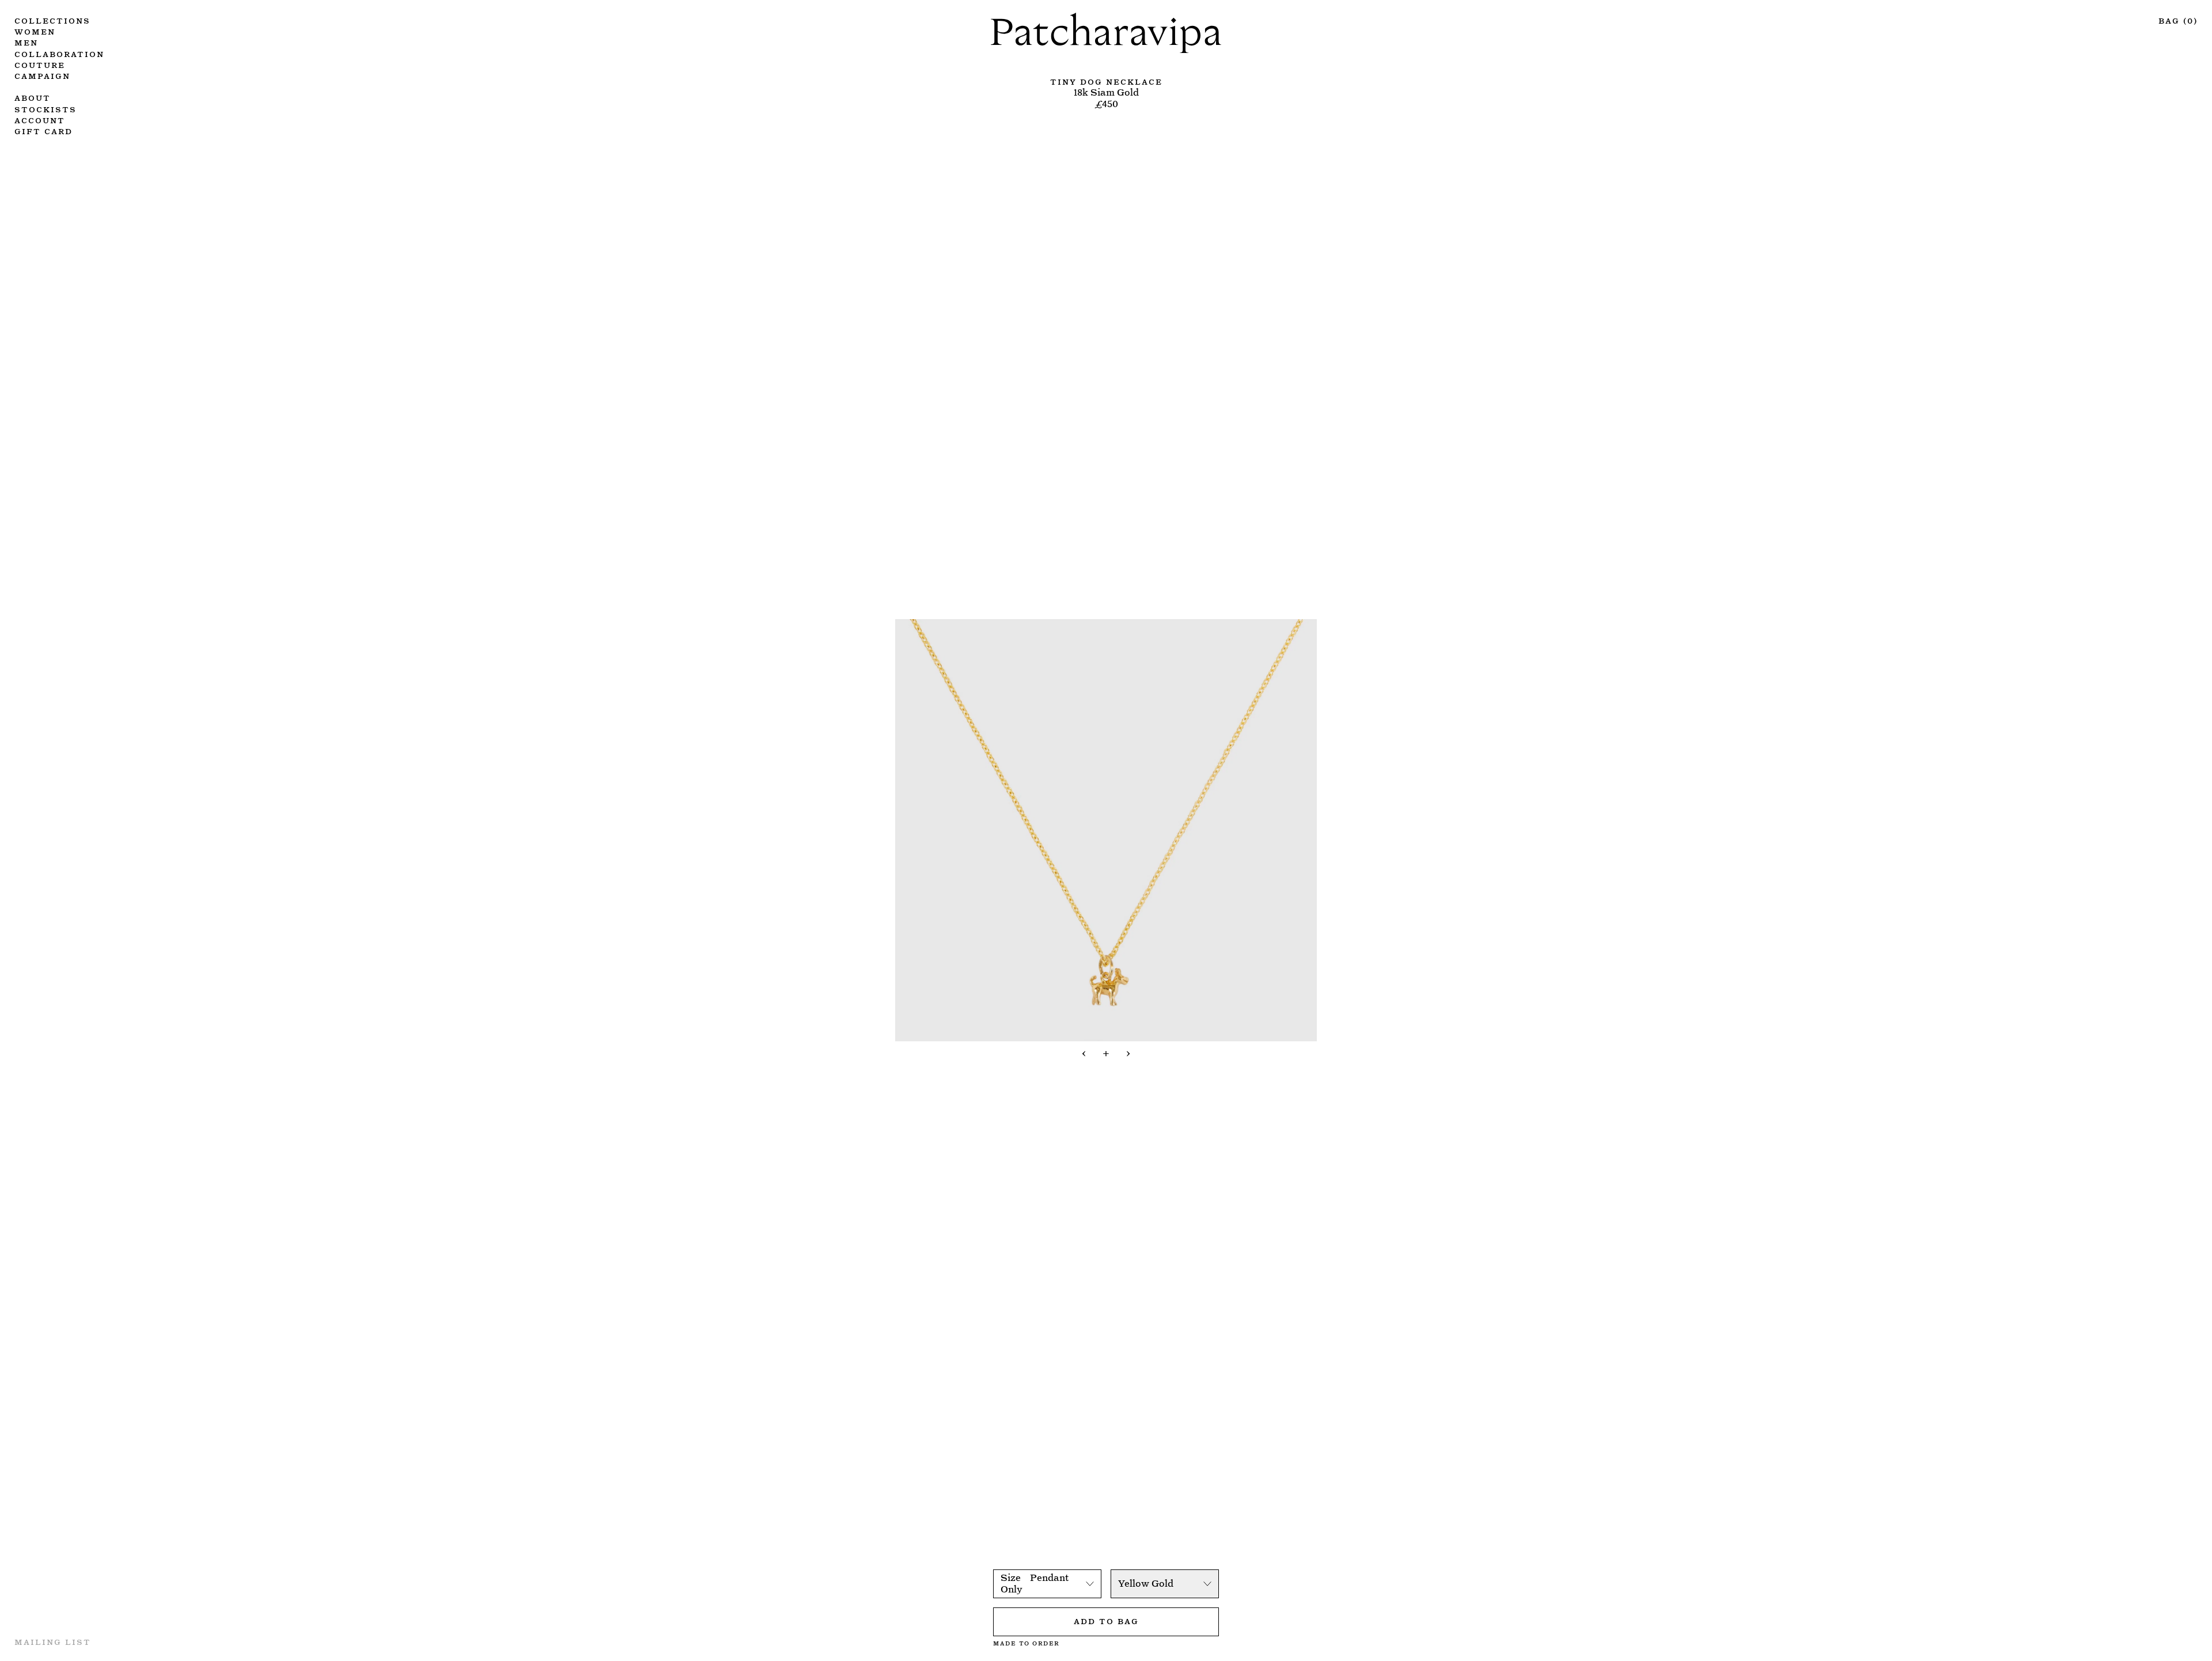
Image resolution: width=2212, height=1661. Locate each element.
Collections (52, 20)
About (33, 97)
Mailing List (53, 1641)
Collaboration (59, 53)
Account (40, 120)
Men (26, 42)
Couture (40, 64)
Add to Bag (1106, 1620)
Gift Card (43, 130)
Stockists (46, 109)
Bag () (2178, 20)
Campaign (42, 75)
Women (35, 31)
